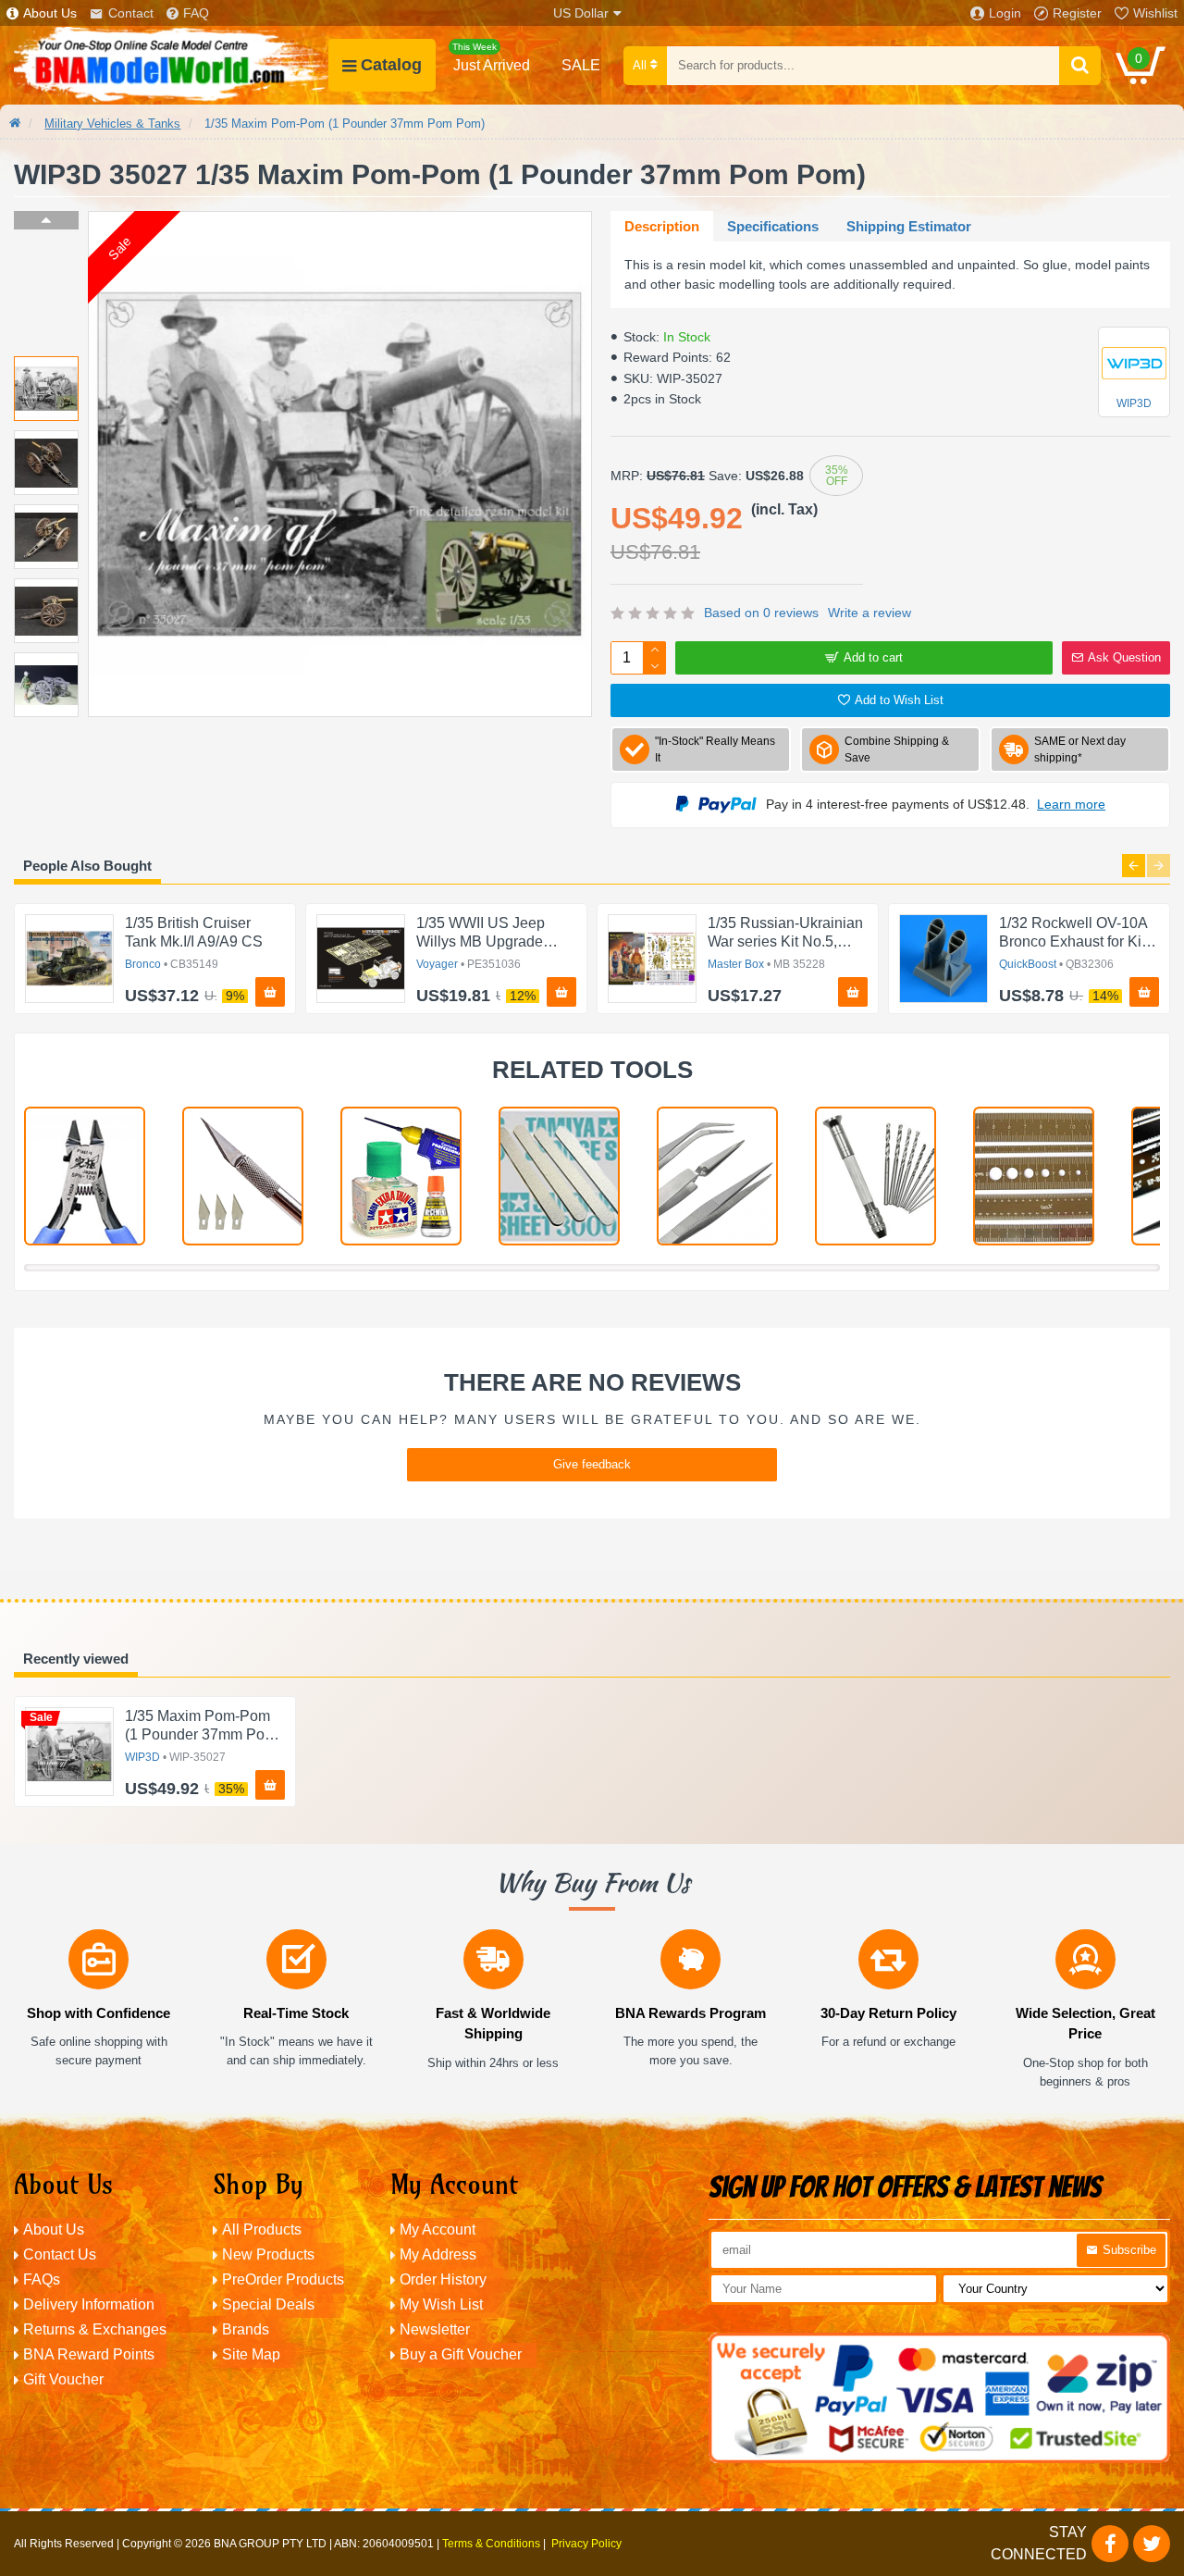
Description (662, 226)
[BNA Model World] (171, 65)
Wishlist (1155, 13)
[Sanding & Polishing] (559, 1176)
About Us (50, 13)
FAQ (196, 13)
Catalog (391, 65)
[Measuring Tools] (1034, 1176)
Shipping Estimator (909, 226)
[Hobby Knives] (243, 1176)
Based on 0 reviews (761, 613)
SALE (581, 65)
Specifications (773, 226)
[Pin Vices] (876, 1176)
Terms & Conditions (491, 2544)
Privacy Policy (586, 2544)
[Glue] (401, 1176)
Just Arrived (491, 57)
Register (1077, 13)
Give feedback (592, 1464)
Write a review (869, 613)
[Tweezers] (717, 1176)
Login (1005, 13)
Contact (131, 13)
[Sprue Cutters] (85, 1176)
